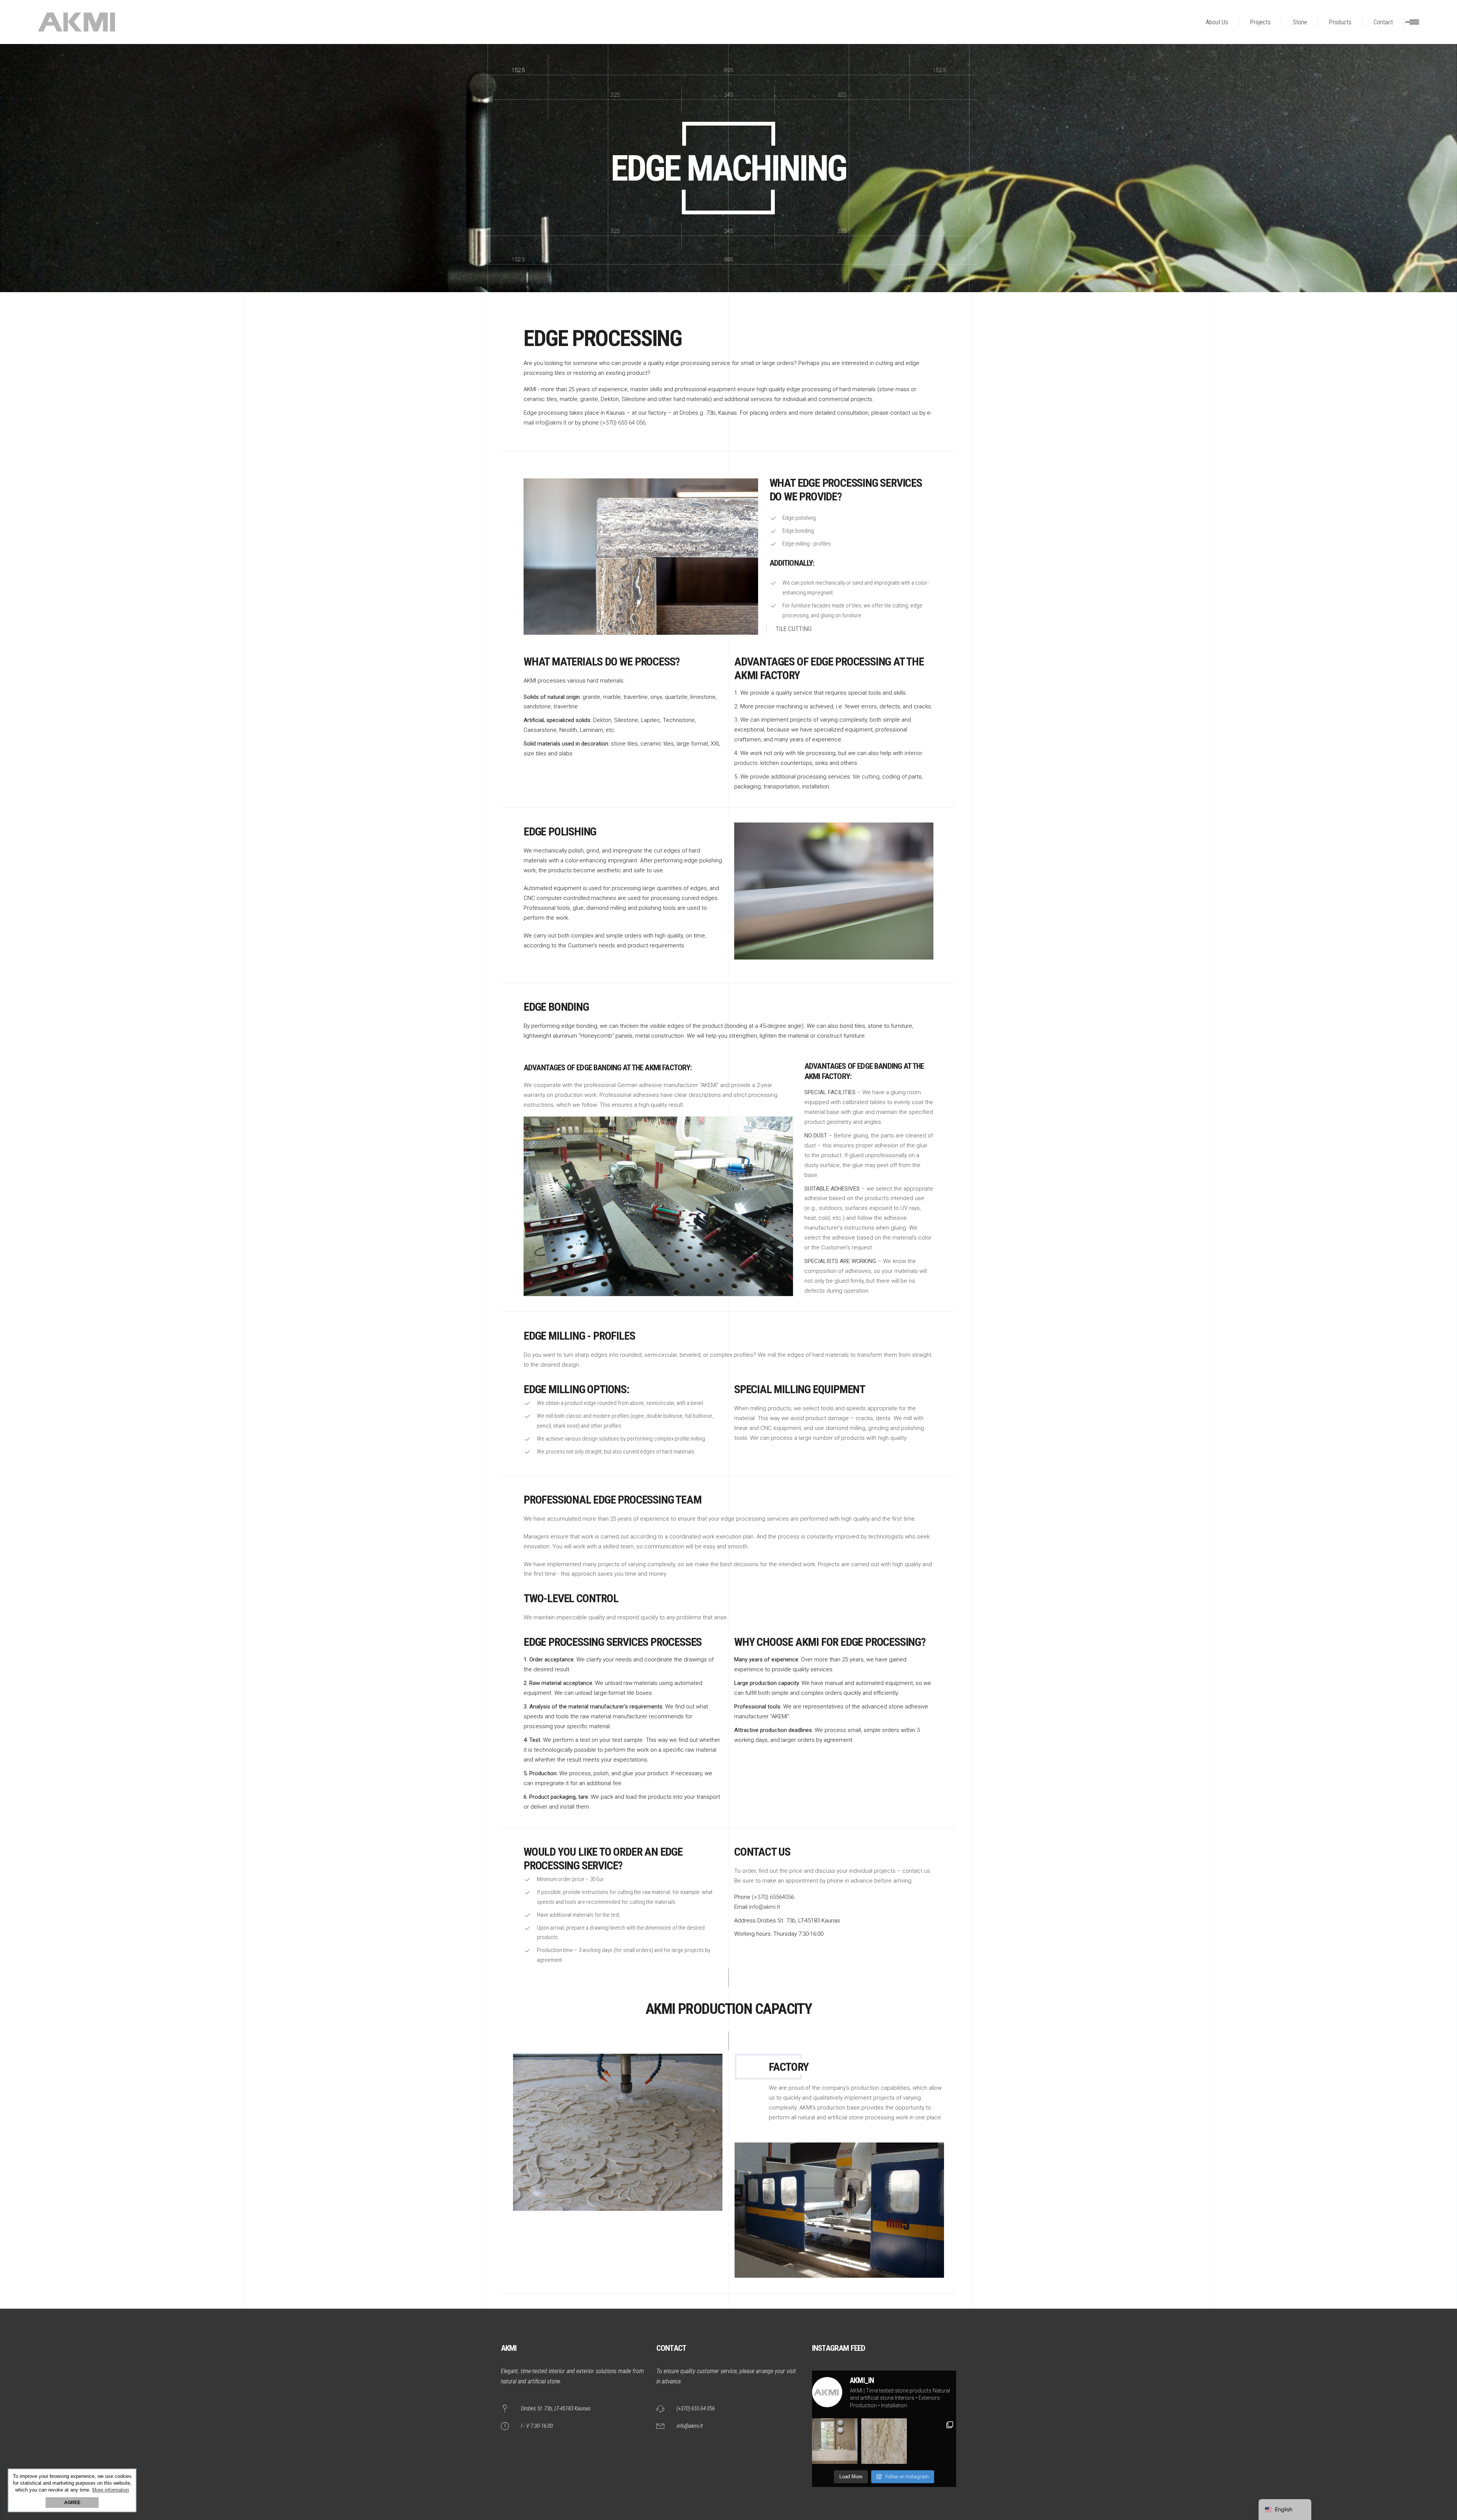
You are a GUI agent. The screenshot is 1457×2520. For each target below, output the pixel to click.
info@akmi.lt (551, 423)
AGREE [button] (72, 2503)
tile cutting (866, 777)
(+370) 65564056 (773, 1897)
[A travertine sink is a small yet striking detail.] (835, 2441)
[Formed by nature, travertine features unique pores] (884, 2441)
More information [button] (111, 2490)
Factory (789, 2067)
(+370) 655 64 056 (623, 423)
